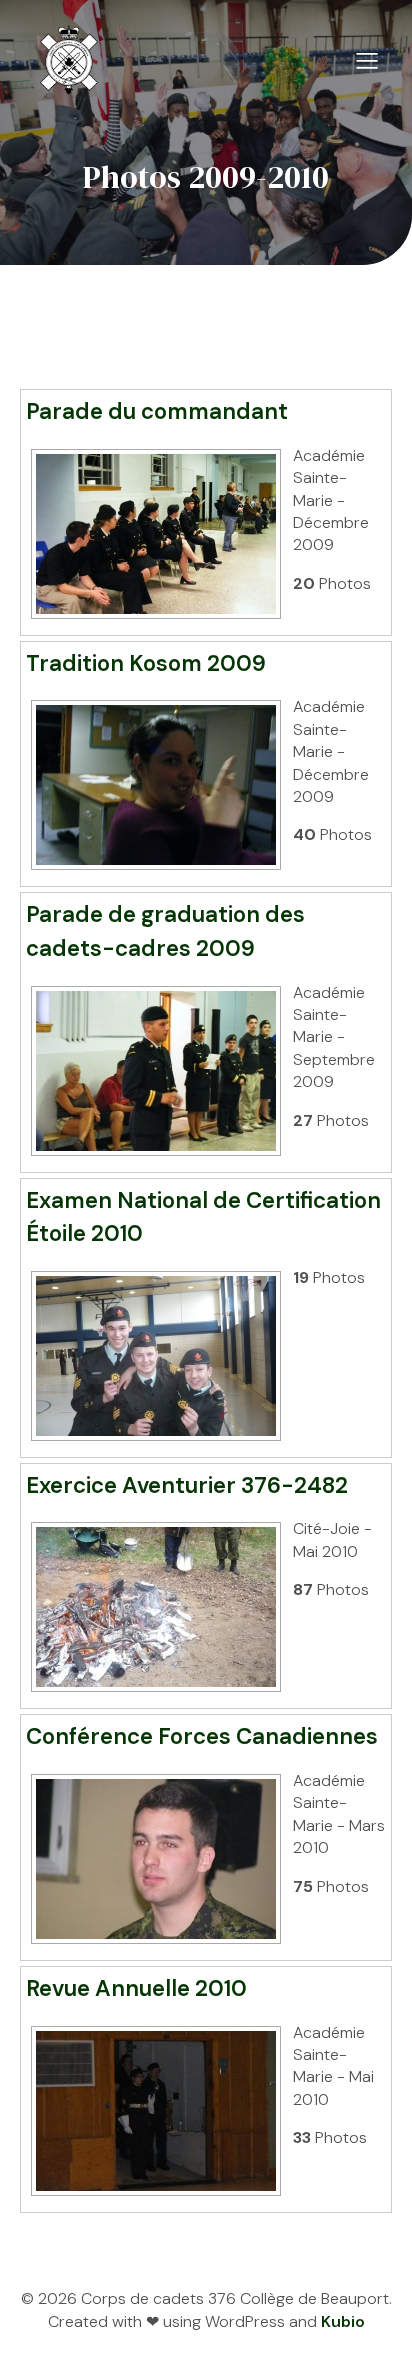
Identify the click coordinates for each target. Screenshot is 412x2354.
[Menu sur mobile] (367, 60)
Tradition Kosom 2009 (146, 663)
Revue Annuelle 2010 (136, 1988)
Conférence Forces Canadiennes (202, 1736)
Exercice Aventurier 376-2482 (187, 1485)
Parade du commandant (157, 411)
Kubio (343, 2321)
